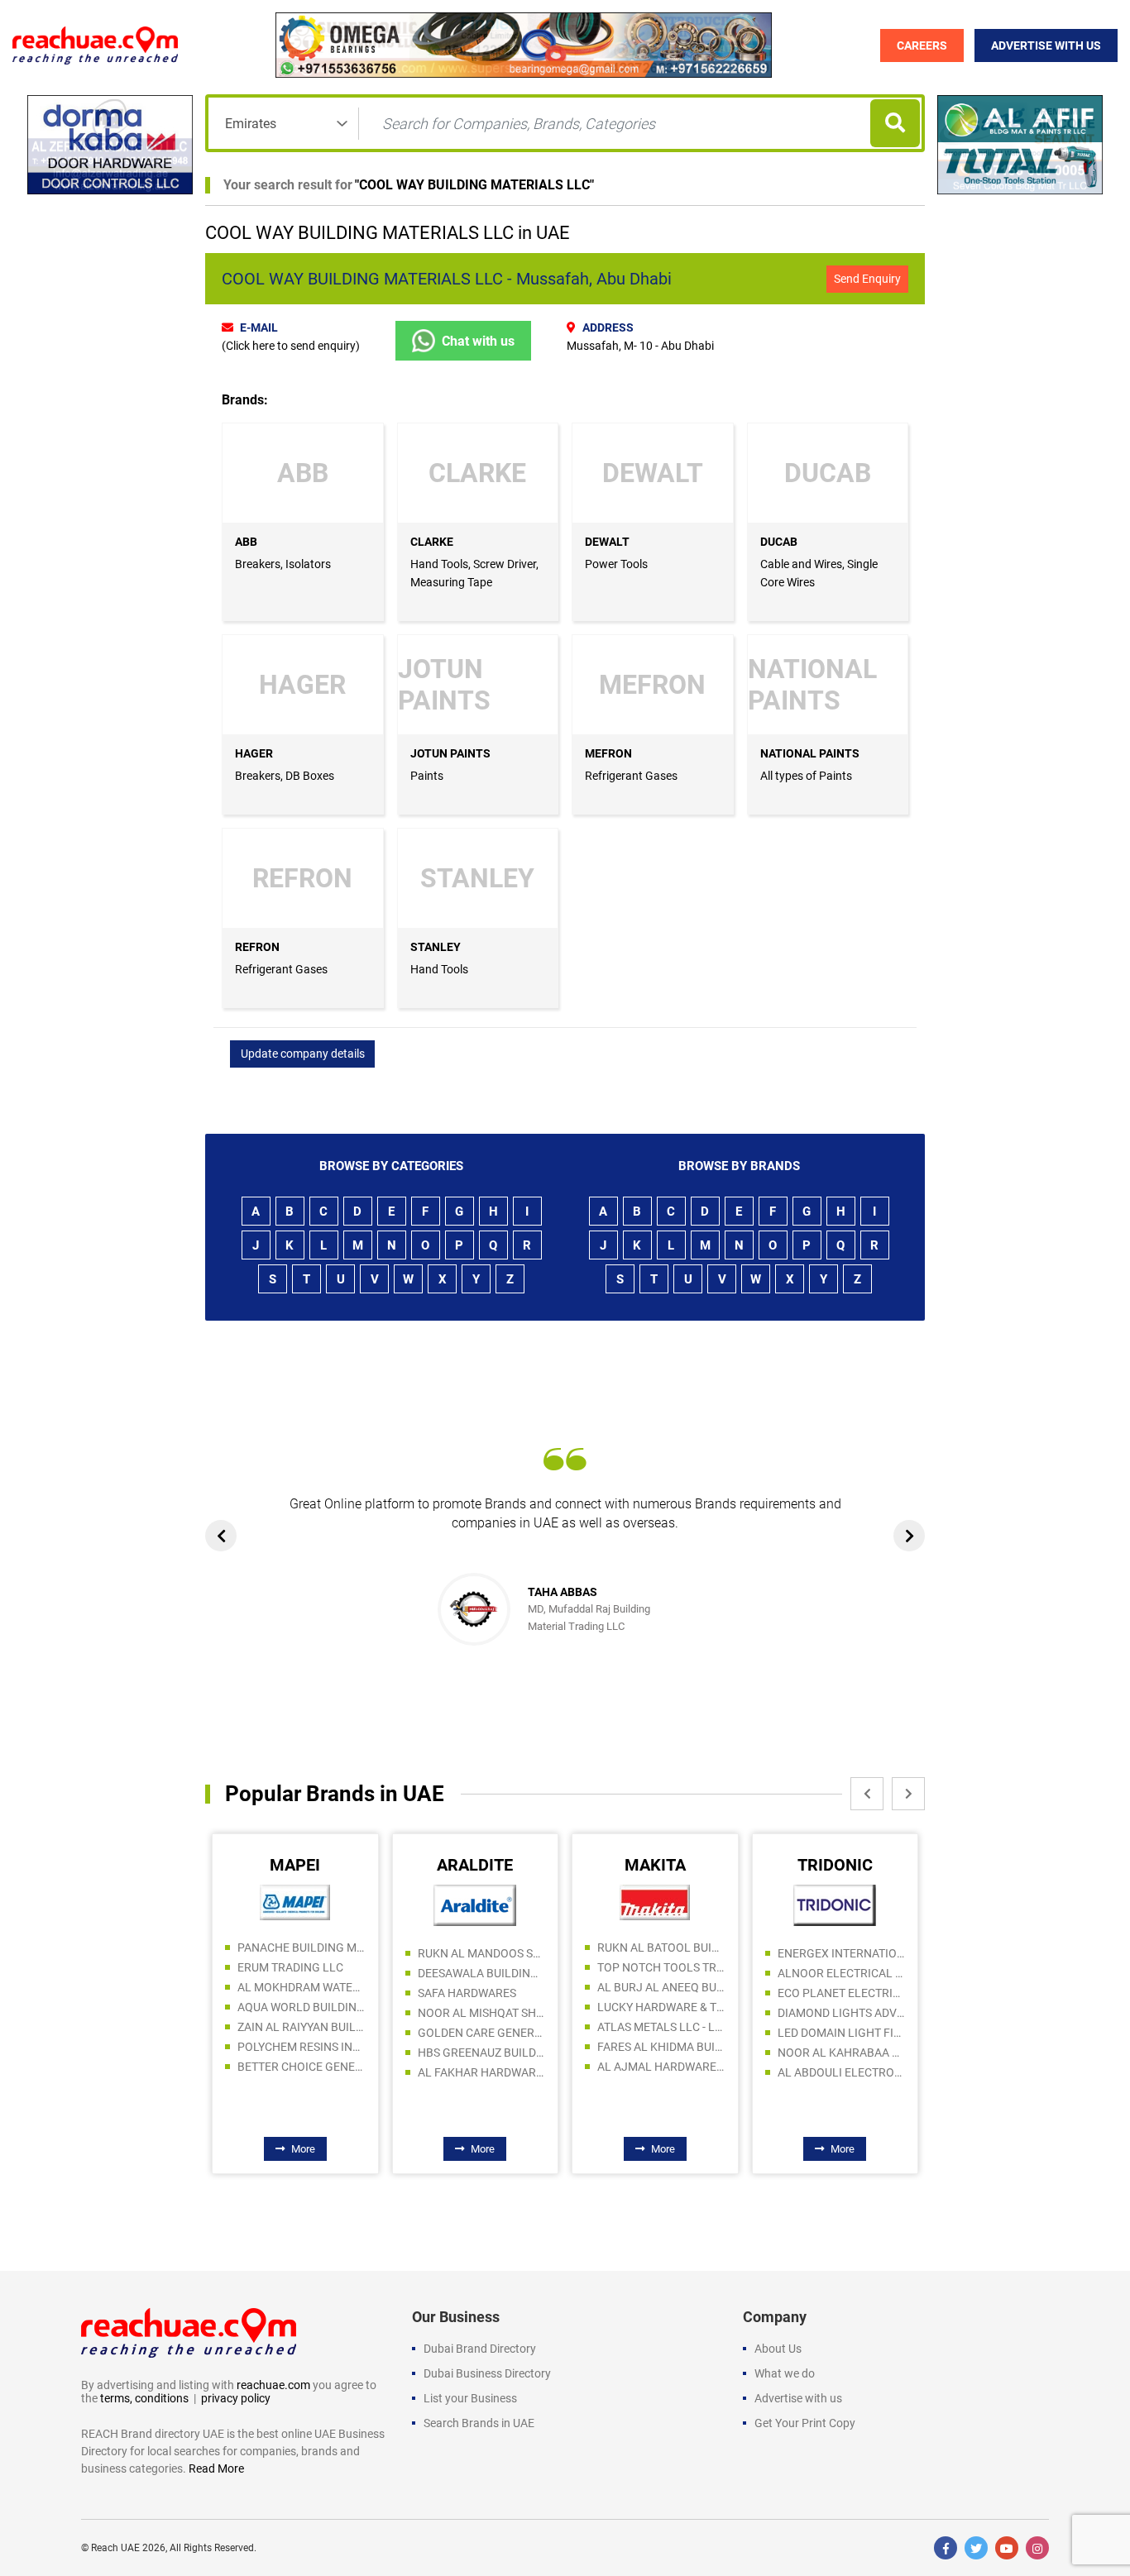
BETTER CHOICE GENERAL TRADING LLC (302, 2067)
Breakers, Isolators (283, 564)
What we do (785, 2373)
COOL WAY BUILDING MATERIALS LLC (474, 185)
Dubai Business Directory (487, 2373)
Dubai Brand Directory (480, 2349)
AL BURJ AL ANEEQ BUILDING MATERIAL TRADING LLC (661, 1987)
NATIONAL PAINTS (810, 753)
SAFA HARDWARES (467, 1993)
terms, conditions (144, 2398)
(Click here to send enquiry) (291, 346)
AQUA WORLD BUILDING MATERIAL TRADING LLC (302, 2007)
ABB (246, 542)
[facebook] (946, 2548)
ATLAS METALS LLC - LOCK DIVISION (661, 2027)
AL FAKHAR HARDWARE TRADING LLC (482, 2072)
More (303, 2149)
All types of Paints (806, 776)
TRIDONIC (835, 1865)
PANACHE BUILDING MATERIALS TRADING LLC (302, 1948)
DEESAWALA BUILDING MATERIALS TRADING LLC (482, 1973)
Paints (427, 776)
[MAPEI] (295, 1902)
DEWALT (607, 542)
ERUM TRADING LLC (290, 1967)
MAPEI (295, 1865)
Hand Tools (439, 969)
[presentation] (221, 1536)
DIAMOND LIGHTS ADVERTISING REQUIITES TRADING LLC (842, 2013)
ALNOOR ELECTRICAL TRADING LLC (842, 1973)
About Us (778, 2349)
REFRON (257, 947)
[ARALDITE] (475, 1905)
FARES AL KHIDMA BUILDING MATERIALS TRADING (661, 2047)
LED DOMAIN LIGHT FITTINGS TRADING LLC (842, 2033)
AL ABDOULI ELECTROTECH (842, 2072)
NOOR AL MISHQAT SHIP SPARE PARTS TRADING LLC (482, 2013)
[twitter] (976, 2548)
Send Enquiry (867, 279)
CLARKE (432, 542)
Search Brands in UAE (479, 2423)
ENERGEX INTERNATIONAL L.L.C (842, 1953)
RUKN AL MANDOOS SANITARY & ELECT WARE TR (482, 1953)
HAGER (254, 753)
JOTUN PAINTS (450, 753)
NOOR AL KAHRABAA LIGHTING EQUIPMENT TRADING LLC (842, 2053)
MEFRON (608, 753)
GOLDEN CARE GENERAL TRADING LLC (482, 2033)
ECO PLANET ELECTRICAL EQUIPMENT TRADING (842, 1993)
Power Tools (616, 564)
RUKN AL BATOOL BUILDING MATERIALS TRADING (661, 1948)
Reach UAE (115, 2548)
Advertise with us (798, 2398)
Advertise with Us (1046, 45)
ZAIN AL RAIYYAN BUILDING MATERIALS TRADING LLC (302, 2027)
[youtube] (1007, 2548)
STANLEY (436, 947)
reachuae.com (273, 2385)
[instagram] (1037, 2548)
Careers (922, 45)
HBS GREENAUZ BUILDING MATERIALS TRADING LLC (482, 2053)
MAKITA (655, 1865)
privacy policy (236, 2398)
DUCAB (779, 542)
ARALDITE (475, 1865)
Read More (216, 2468)
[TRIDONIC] (835, 1905)
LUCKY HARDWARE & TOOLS (661, 2007)
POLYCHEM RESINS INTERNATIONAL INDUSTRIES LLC (302, 2047)
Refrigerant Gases (631, 776)
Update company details (303, 1054)
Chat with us (478, 341)
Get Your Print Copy (805, 2423)
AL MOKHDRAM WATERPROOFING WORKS (302, 1987)
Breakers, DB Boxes (285, 776)
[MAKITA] (655, 1902)
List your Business (470, 2398)
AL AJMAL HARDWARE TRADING (661, 2067)
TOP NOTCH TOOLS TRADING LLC (661, 1967)
